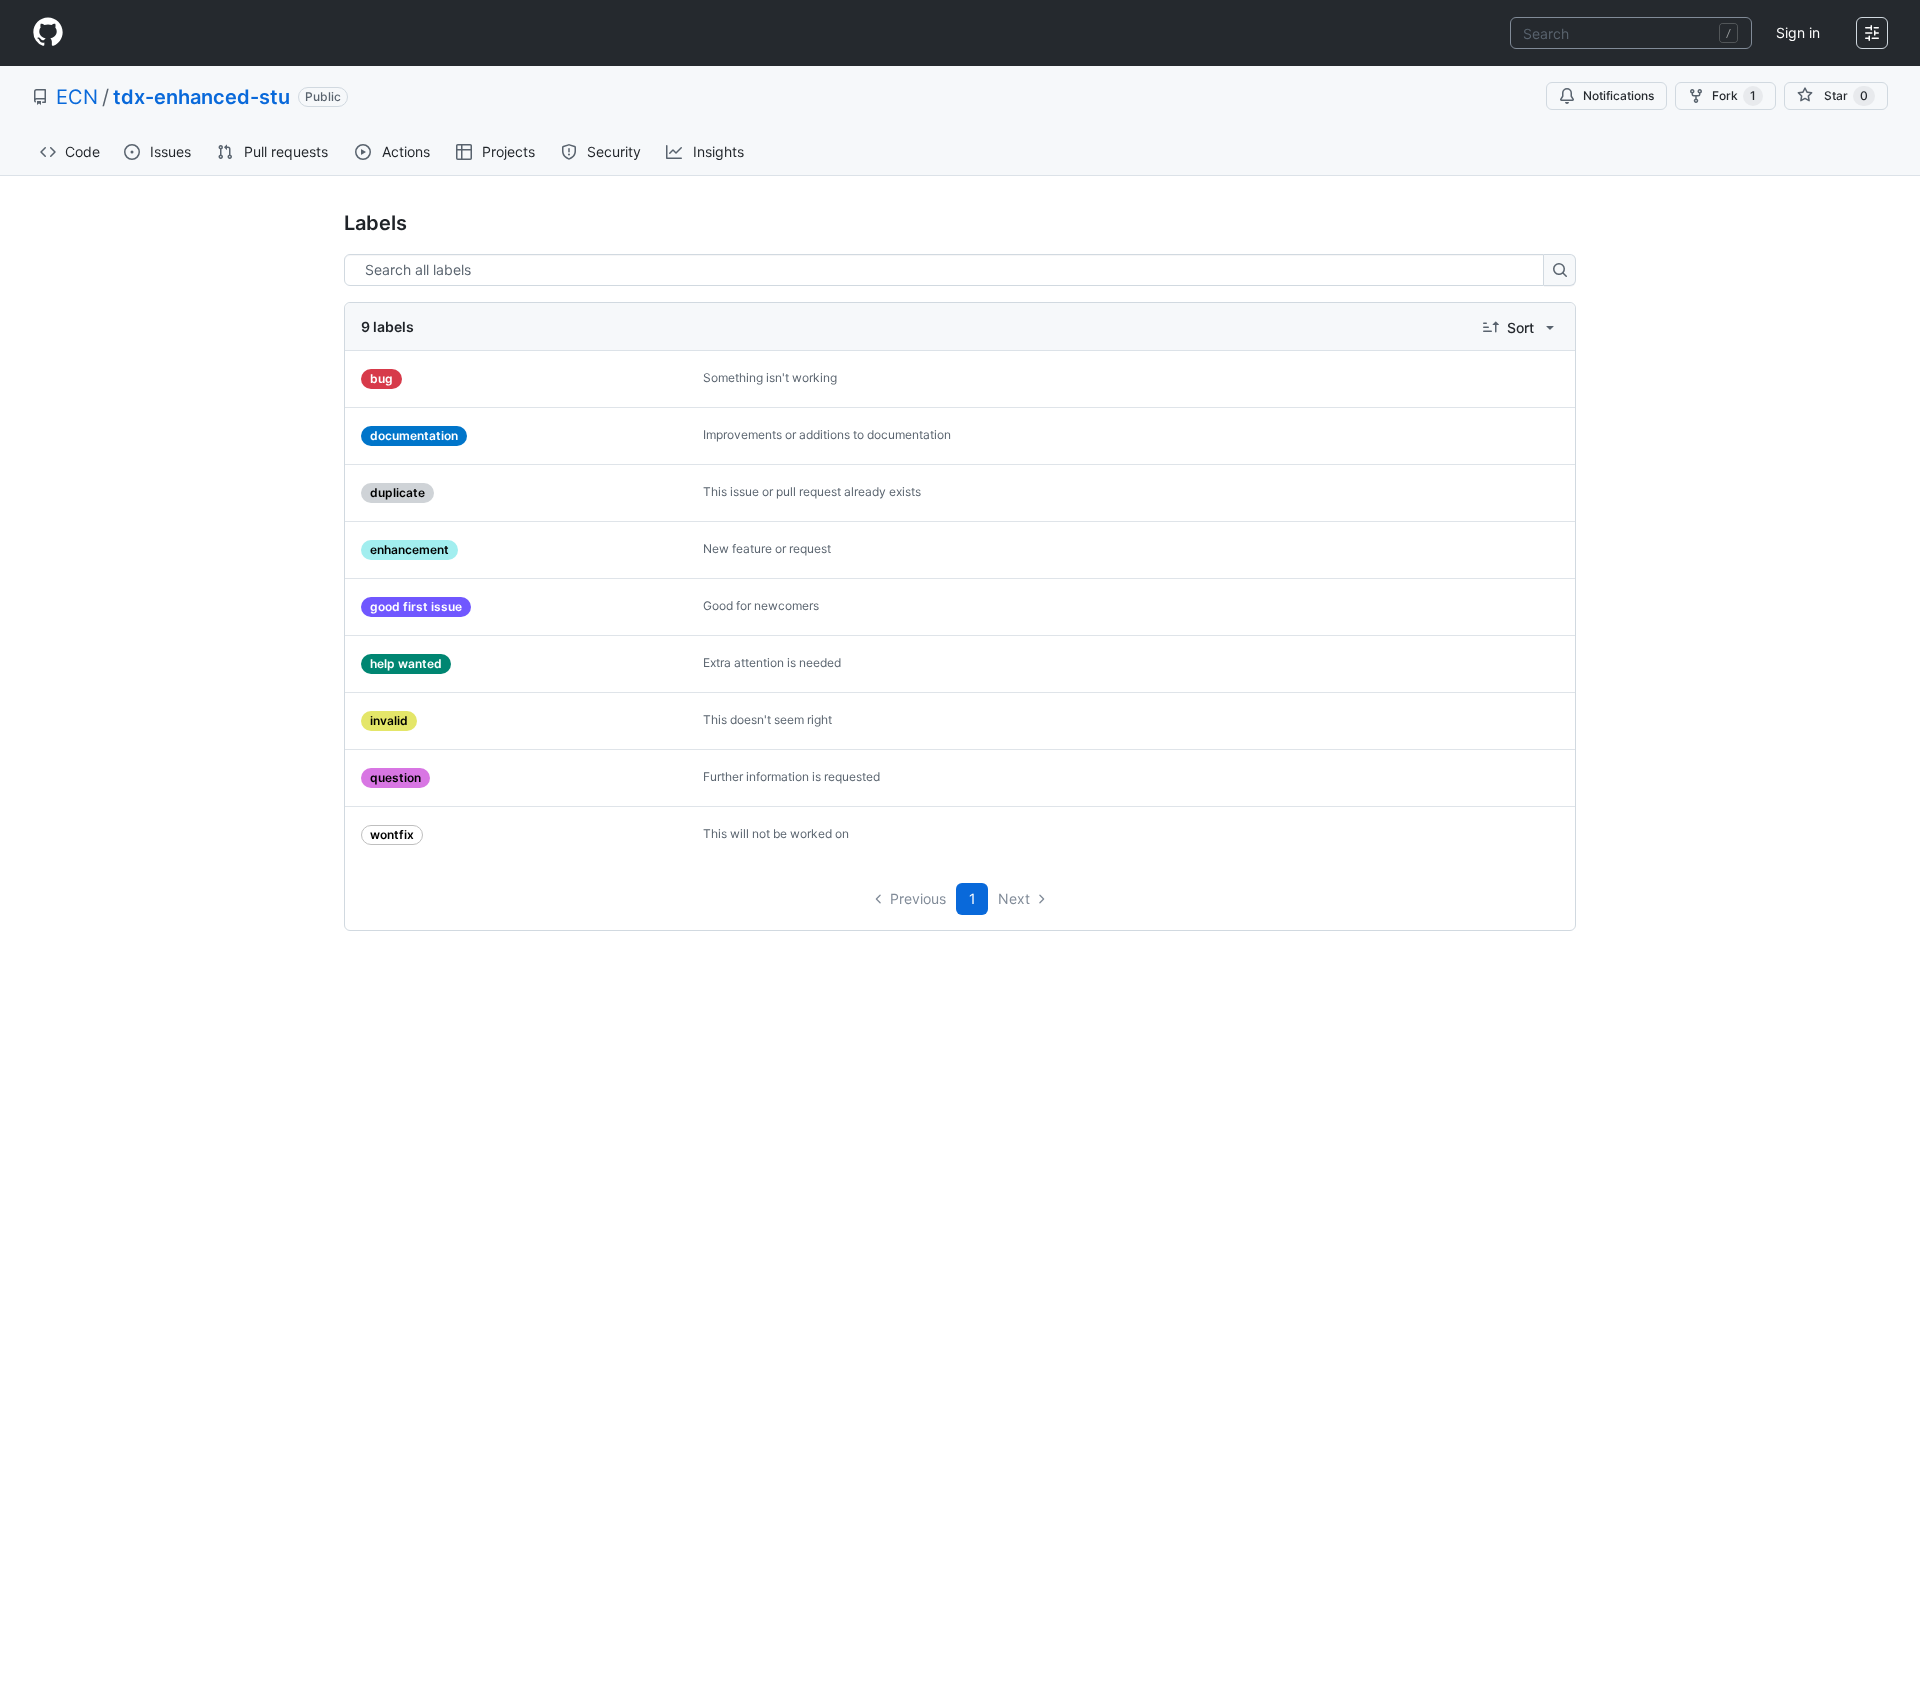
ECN (77, 97)
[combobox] (1631, 33)
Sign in (1798, 32)
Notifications (1618, 95)
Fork (1734, 95)
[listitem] (960, 379)
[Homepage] (48, 33)
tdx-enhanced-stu (201, 97)
